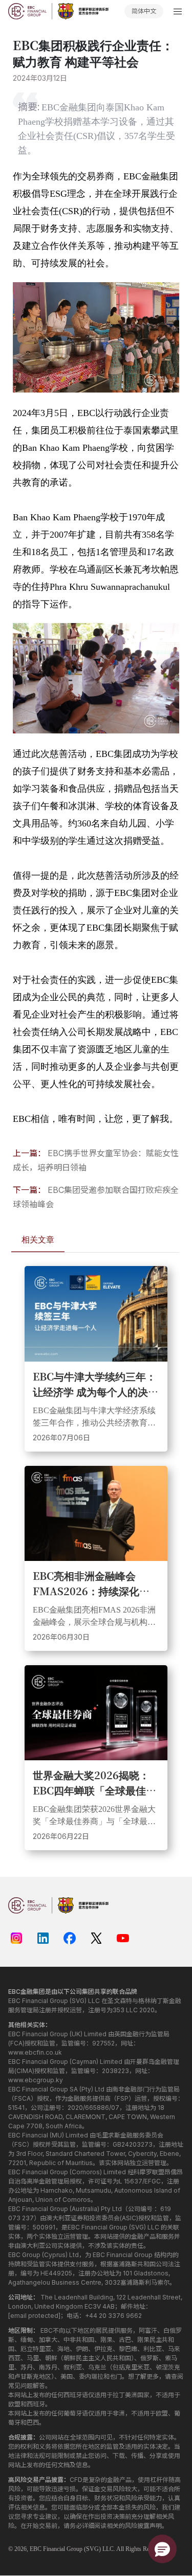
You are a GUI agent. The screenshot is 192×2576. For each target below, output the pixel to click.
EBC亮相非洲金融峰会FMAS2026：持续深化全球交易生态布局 (91, 1583)
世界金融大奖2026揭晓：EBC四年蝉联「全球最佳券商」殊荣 (94, 1783)
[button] (162, 2549)
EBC (36, 2549)
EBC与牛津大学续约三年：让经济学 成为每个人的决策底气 (95, 1384)
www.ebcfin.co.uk (35, 2052)
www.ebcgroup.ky (36, 2080)
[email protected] (34, 2316)
